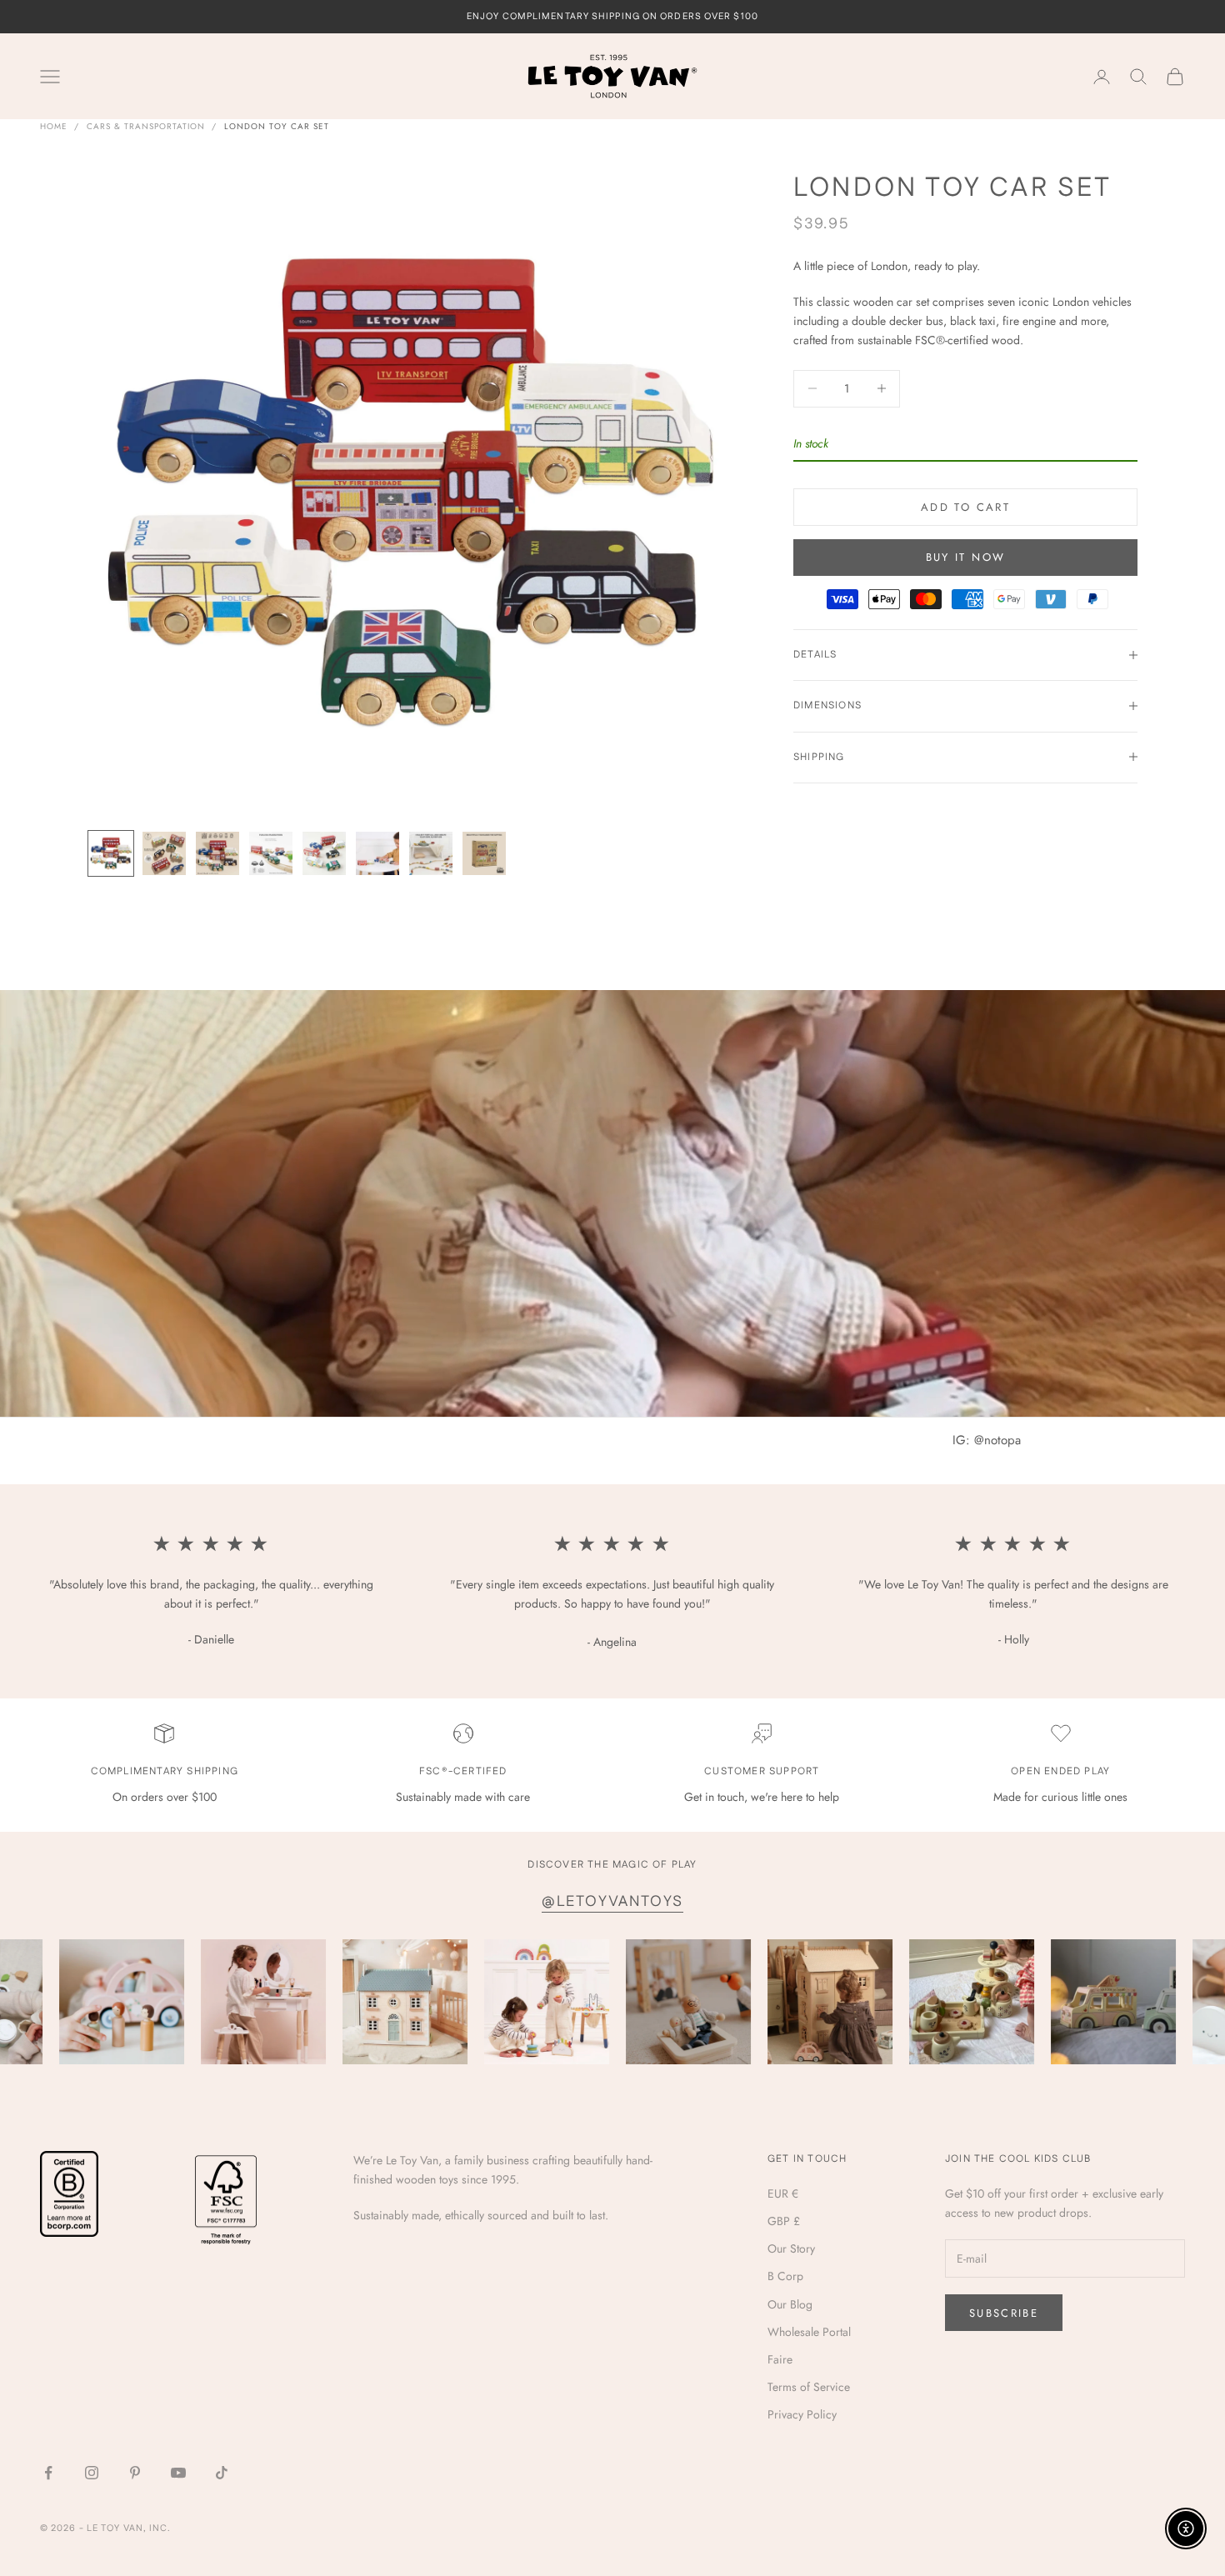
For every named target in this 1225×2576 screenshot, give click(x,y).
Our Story (791, 2248)
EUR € (783, 2193)
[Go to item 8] (484, 853)
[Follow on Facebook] (48, 2473)
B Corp (785, 2276)
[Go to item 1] (111, 853)
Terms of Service (809, 2387)
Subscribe (1004, 2313)
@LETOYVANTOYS (612, 1902)
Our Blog (790, 2304)
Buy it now (965, 557)
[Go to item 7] (431, 853)
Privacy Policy (802, 2414)
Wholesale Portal (809, 2332)
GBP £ (784, 2221)
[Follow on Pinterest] (135, 2473)
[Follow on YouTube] (178, 2473)
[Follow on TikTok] (222, 2473)
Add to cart (965, 506)
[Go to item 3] (217, 853)
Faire (780, 2359)
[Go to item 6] (377, 853)
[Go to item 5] (324, 853)
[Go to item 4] (271, 853)
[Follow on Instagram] (92, 2473)
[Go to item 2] (164, 853)
